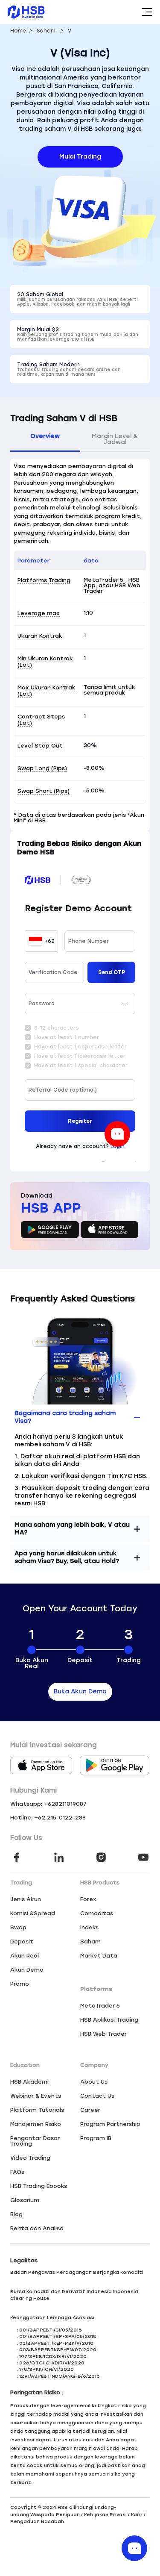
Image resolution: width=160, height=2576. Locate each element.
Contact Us (97, 2096)
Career (90, 2110)
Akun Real (25, 1956)
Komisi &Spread (33, 1913)
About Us (94, 2082)
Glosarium (25, 2200)
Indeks (89, 1927)
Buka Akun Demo (80, 1691)
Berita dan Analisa (37, 2228)
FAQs (17, 2172)
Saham (46, 31)
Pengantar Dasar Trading (35, 2141)
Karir (137, 2515)
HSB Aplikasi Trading (109, 2020)
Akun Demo (27, 1970)
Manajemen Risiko (36, 2124)
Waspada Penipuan (55, 2515)
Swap (18, 1927)
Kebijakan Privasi (105, 2515)
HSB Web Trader (103, 2034)
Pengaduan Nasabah (37, 2522)
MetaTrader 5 (100, 2006)
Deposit (22, 1942)
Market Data (99, 1956)
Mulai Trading (80, 157)
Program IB (96, 2138)
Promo (20, 1984)
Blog (16, 2214)
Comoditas (97, 1913)
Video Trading (30, 2158)
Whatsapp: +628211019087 (48, 1804)
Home (18, 31)
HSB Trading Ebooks (39, 2186)
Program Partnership (110, 2124)
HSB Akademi (29, 2082)
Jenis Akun (26, 1899)
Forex (88, 1899)
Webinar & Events (36, 2096)
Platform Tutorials (37, 2110)
